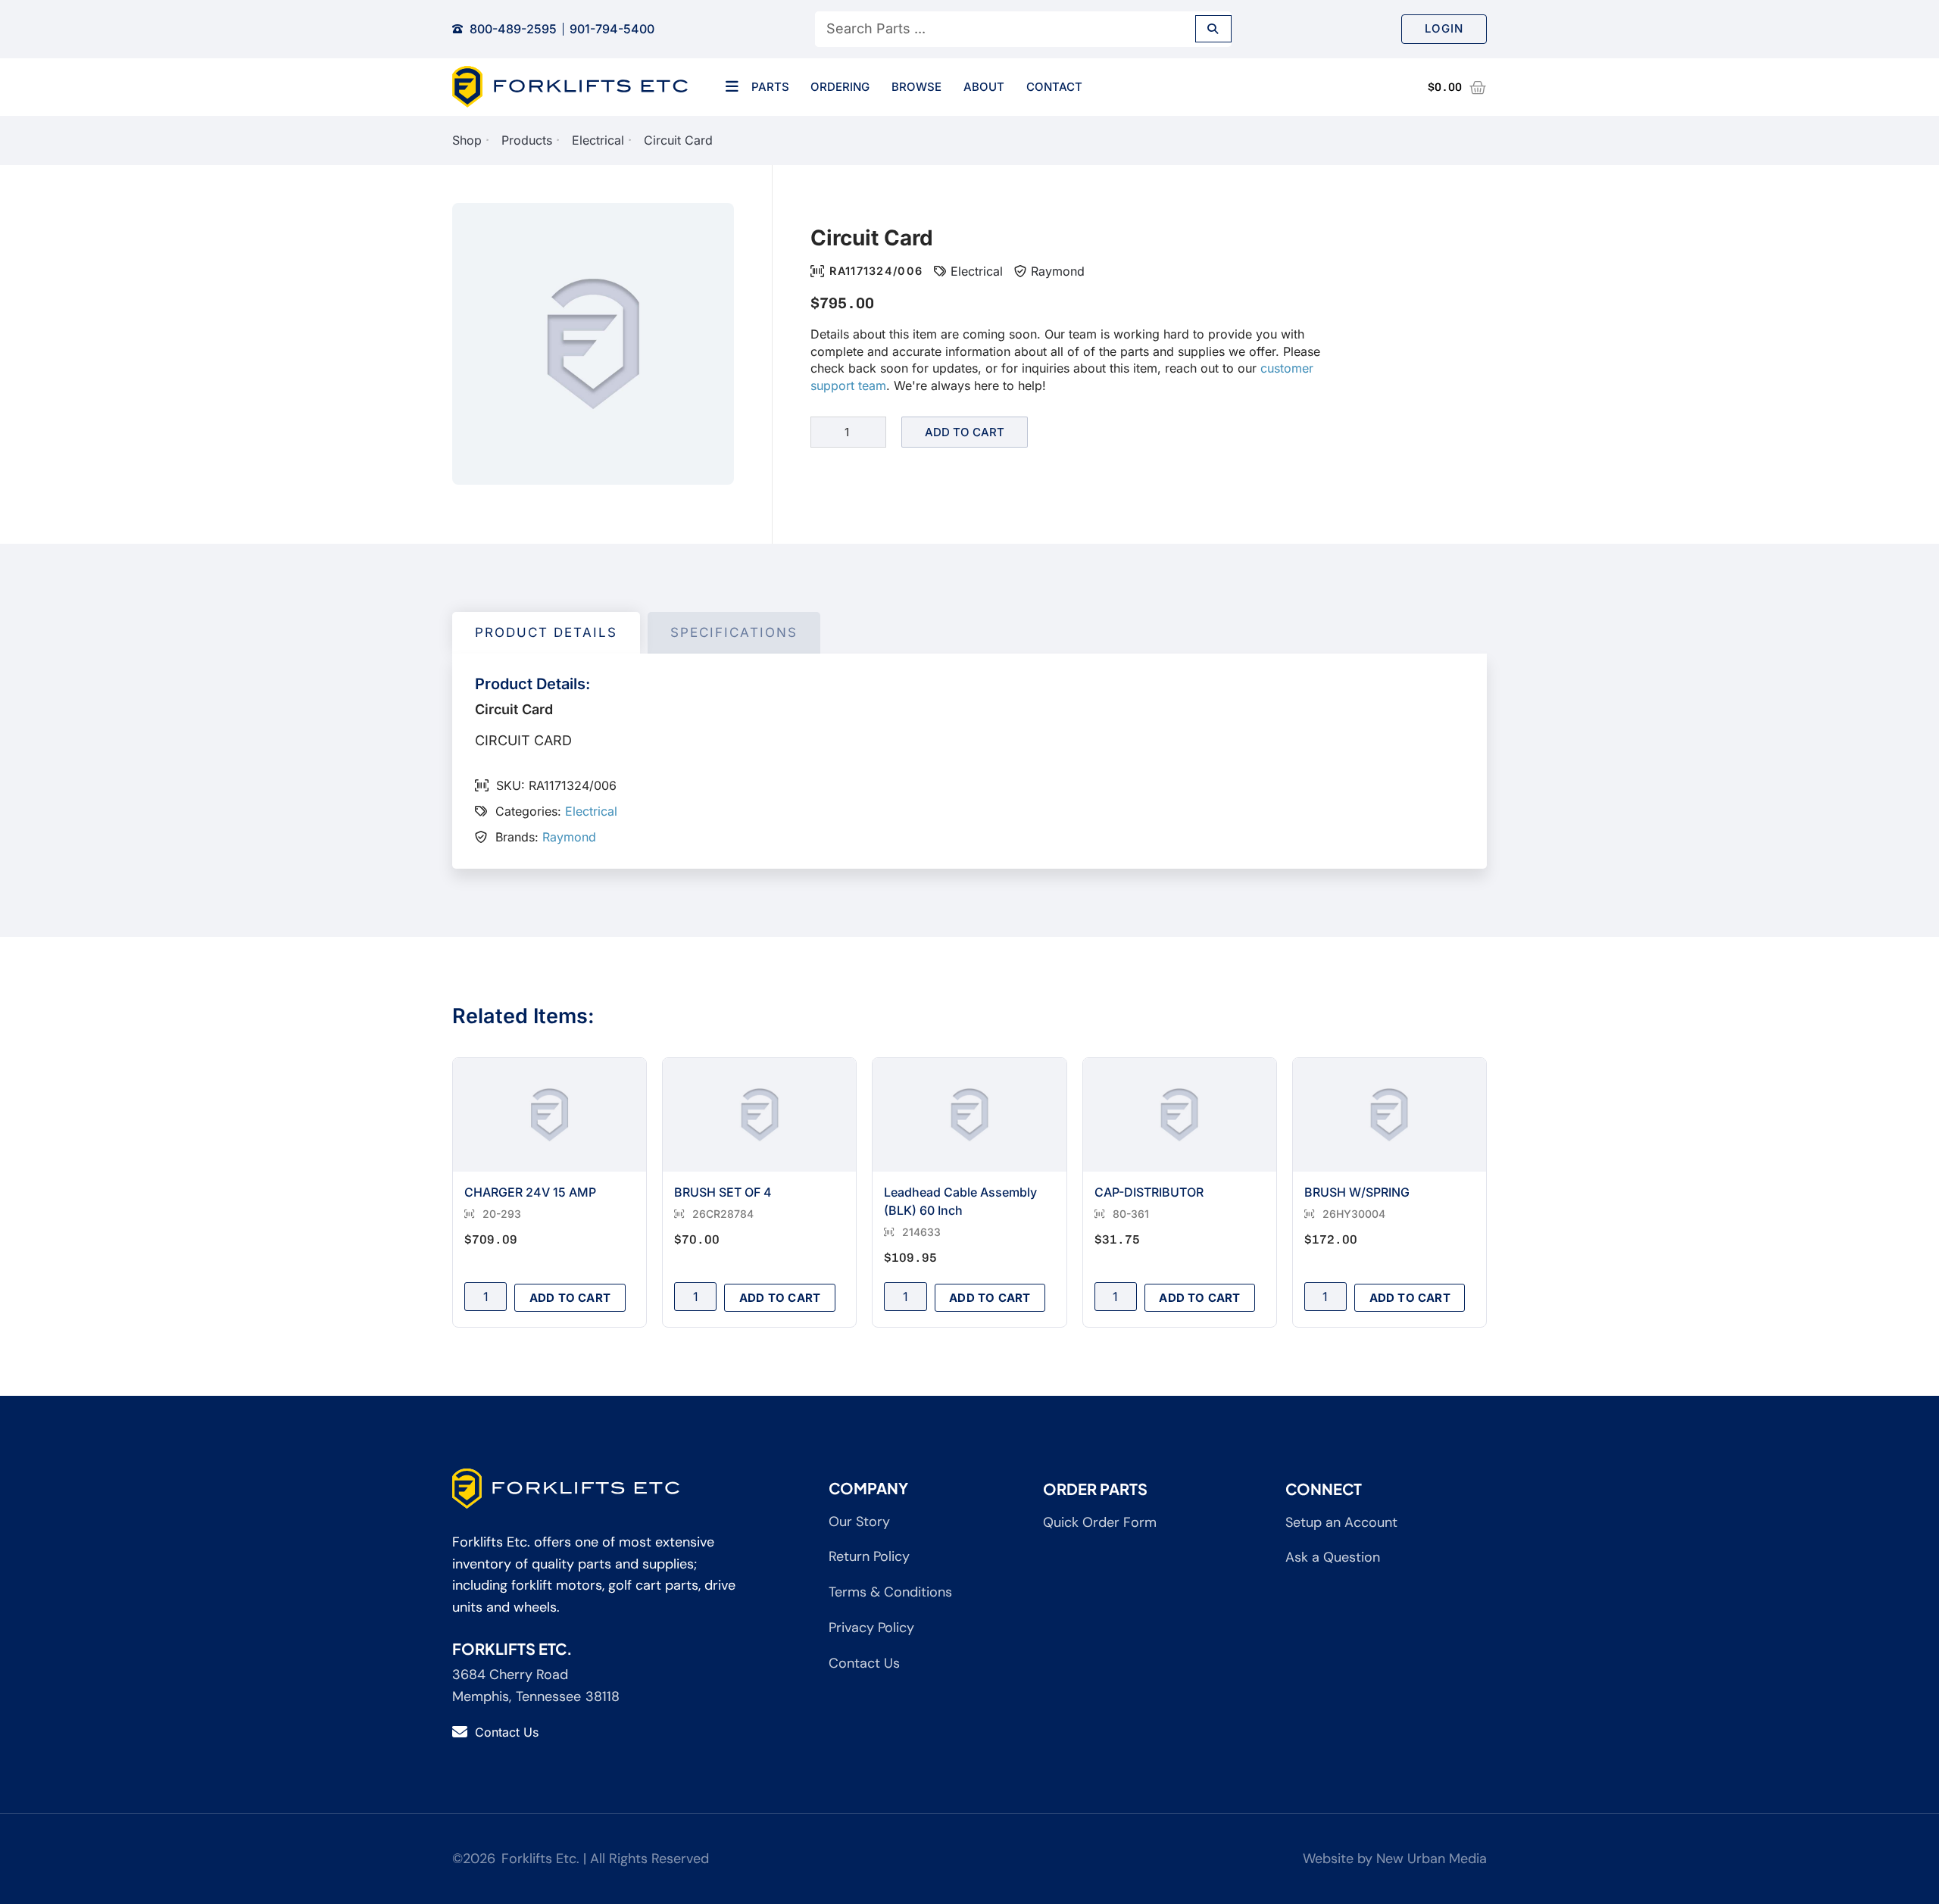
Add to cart (965, 432)
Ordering (840, 87)
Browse (916, 87)
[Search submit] (1213, 29)
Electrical (598, 140)
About (984, 87)
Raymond (1058, 271)
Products (527, 140)
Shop (467, 140)
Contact (1054, 87)
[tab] (546, 633)
